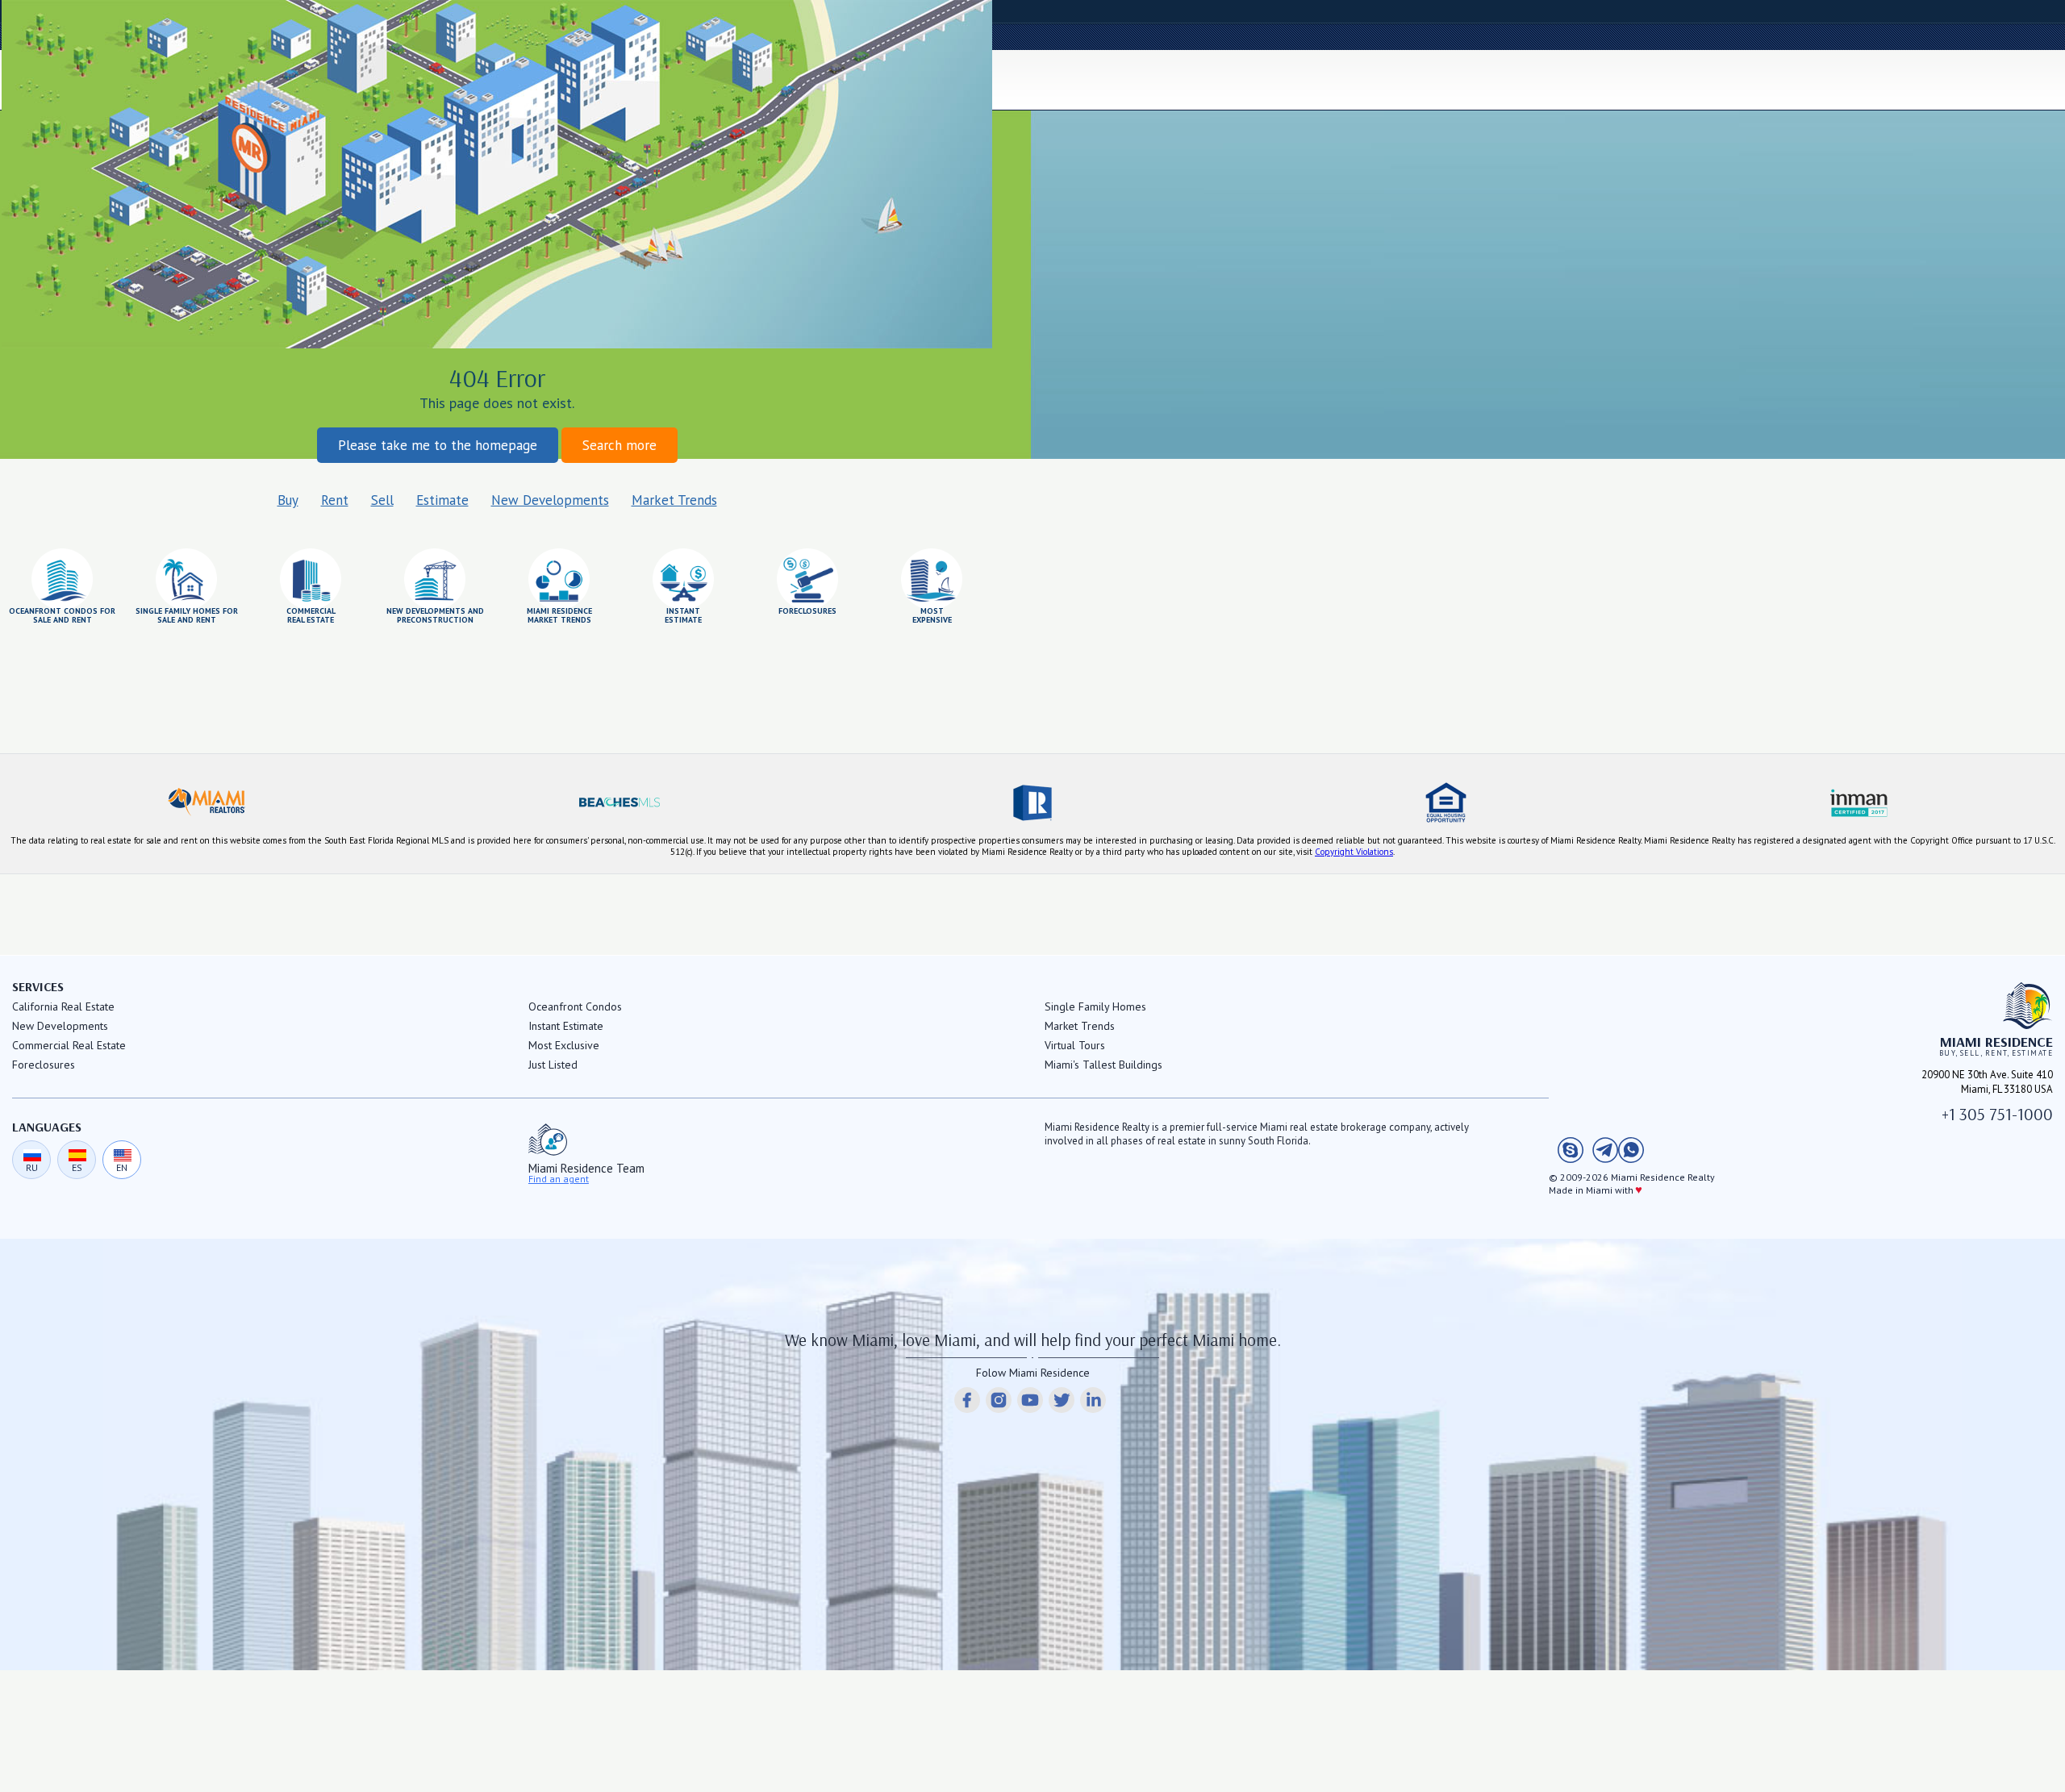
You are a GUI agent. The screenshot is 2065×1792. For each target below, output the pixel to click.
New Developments (550, 500)
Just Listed (553, 1065)
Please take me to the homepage (438, 445)
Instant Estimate (566, 1026)
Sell (382, 500)
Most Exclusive (564, 1045)
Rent (335, 500)
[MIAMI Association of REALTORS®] (206, 802)
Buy (288, 500)
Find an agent (559, 1179)
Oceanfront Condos (575, 1006)
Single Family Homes (1095, 1006)
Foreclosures (44, 1065)
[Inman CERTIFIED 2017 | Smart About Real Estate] (1858, 802)
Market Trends (674, 500)
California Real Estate (63, 1006)
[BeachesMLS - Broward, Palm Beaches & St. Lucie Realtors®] (619, 802)
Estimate (442, 500)
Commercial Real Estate (69, 1045)
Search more (619, 445)
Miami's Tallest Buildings (1103, 1065)
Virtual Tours (1075, 1045)
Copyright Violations (1354, 852)
